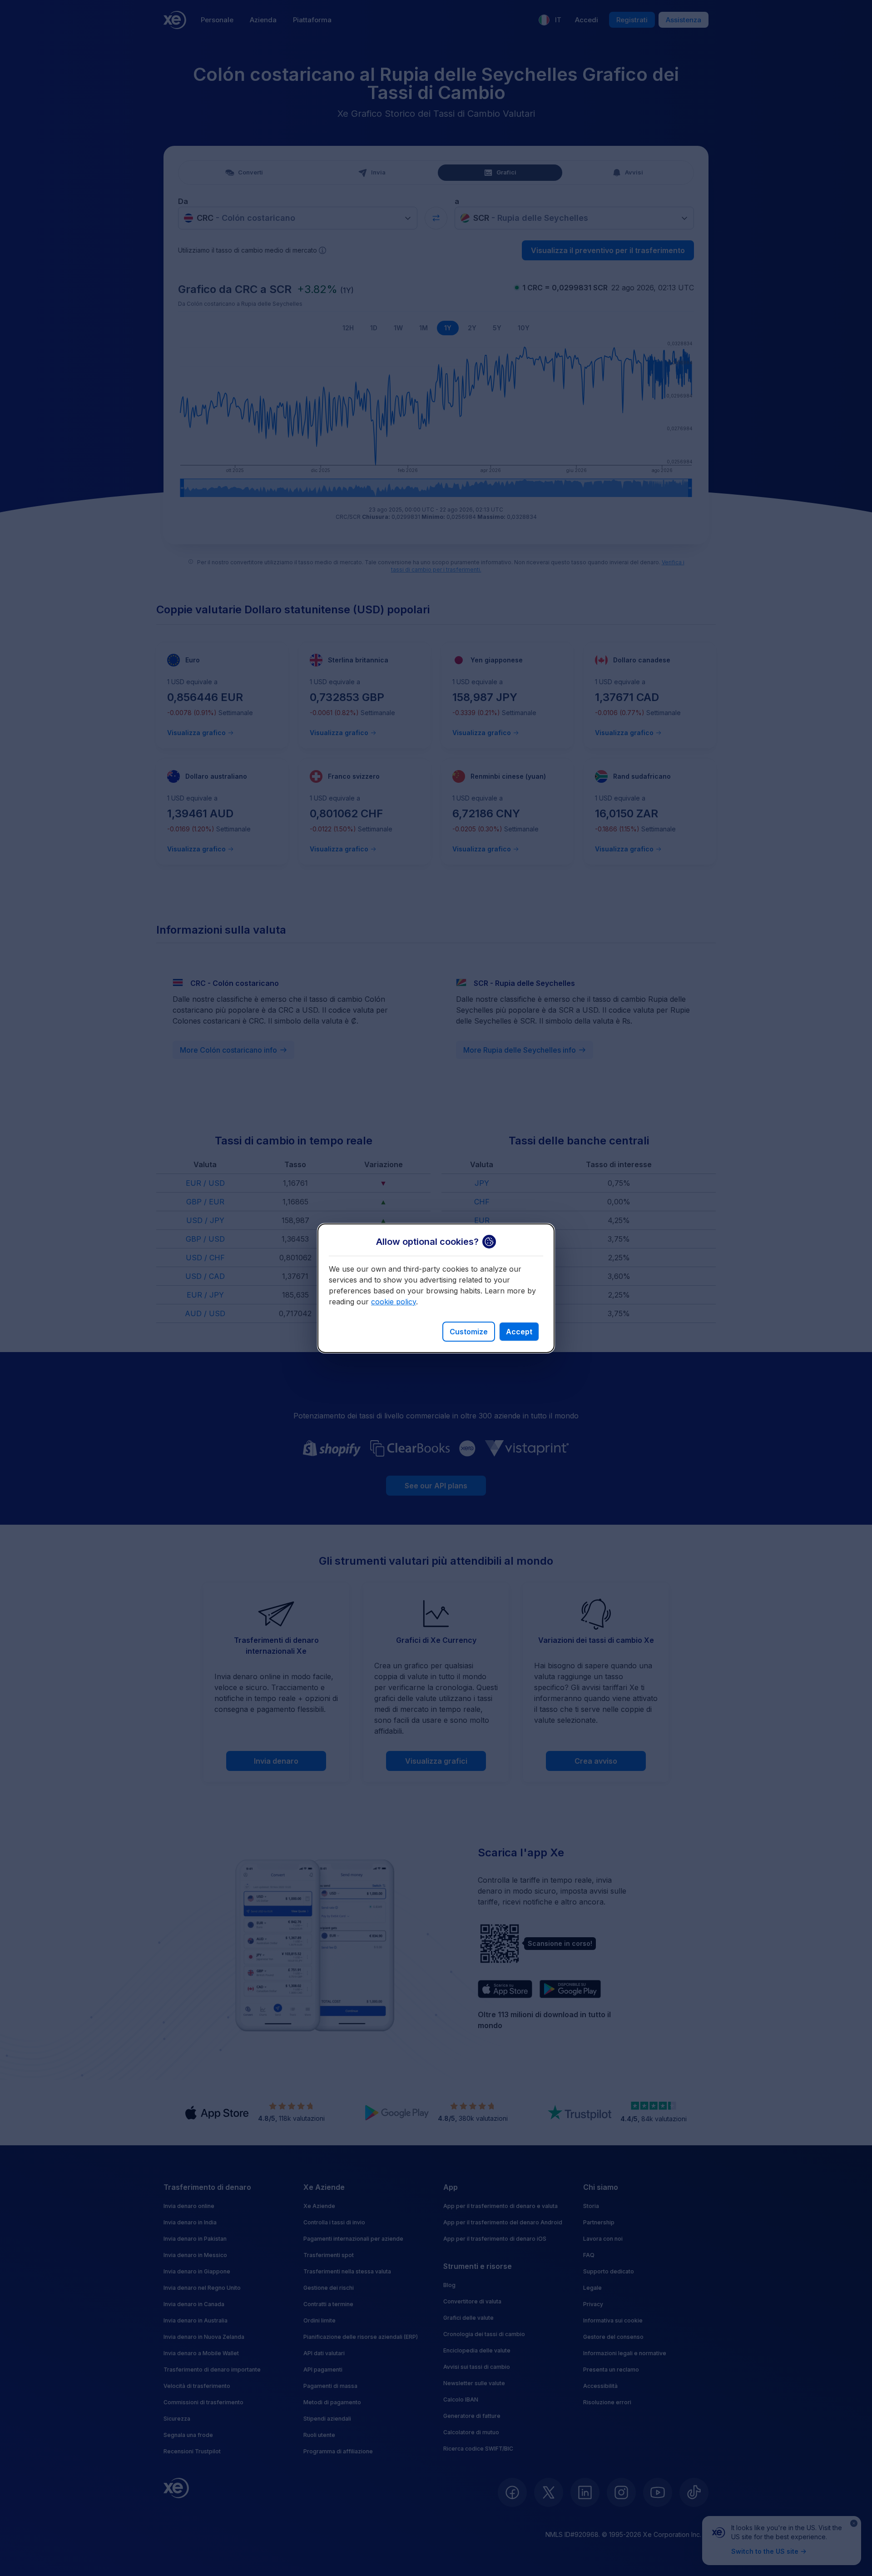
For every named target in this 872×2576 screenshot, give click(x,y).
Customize (469, 1332)
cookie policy (394, 1302)
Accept (519, 1332)
